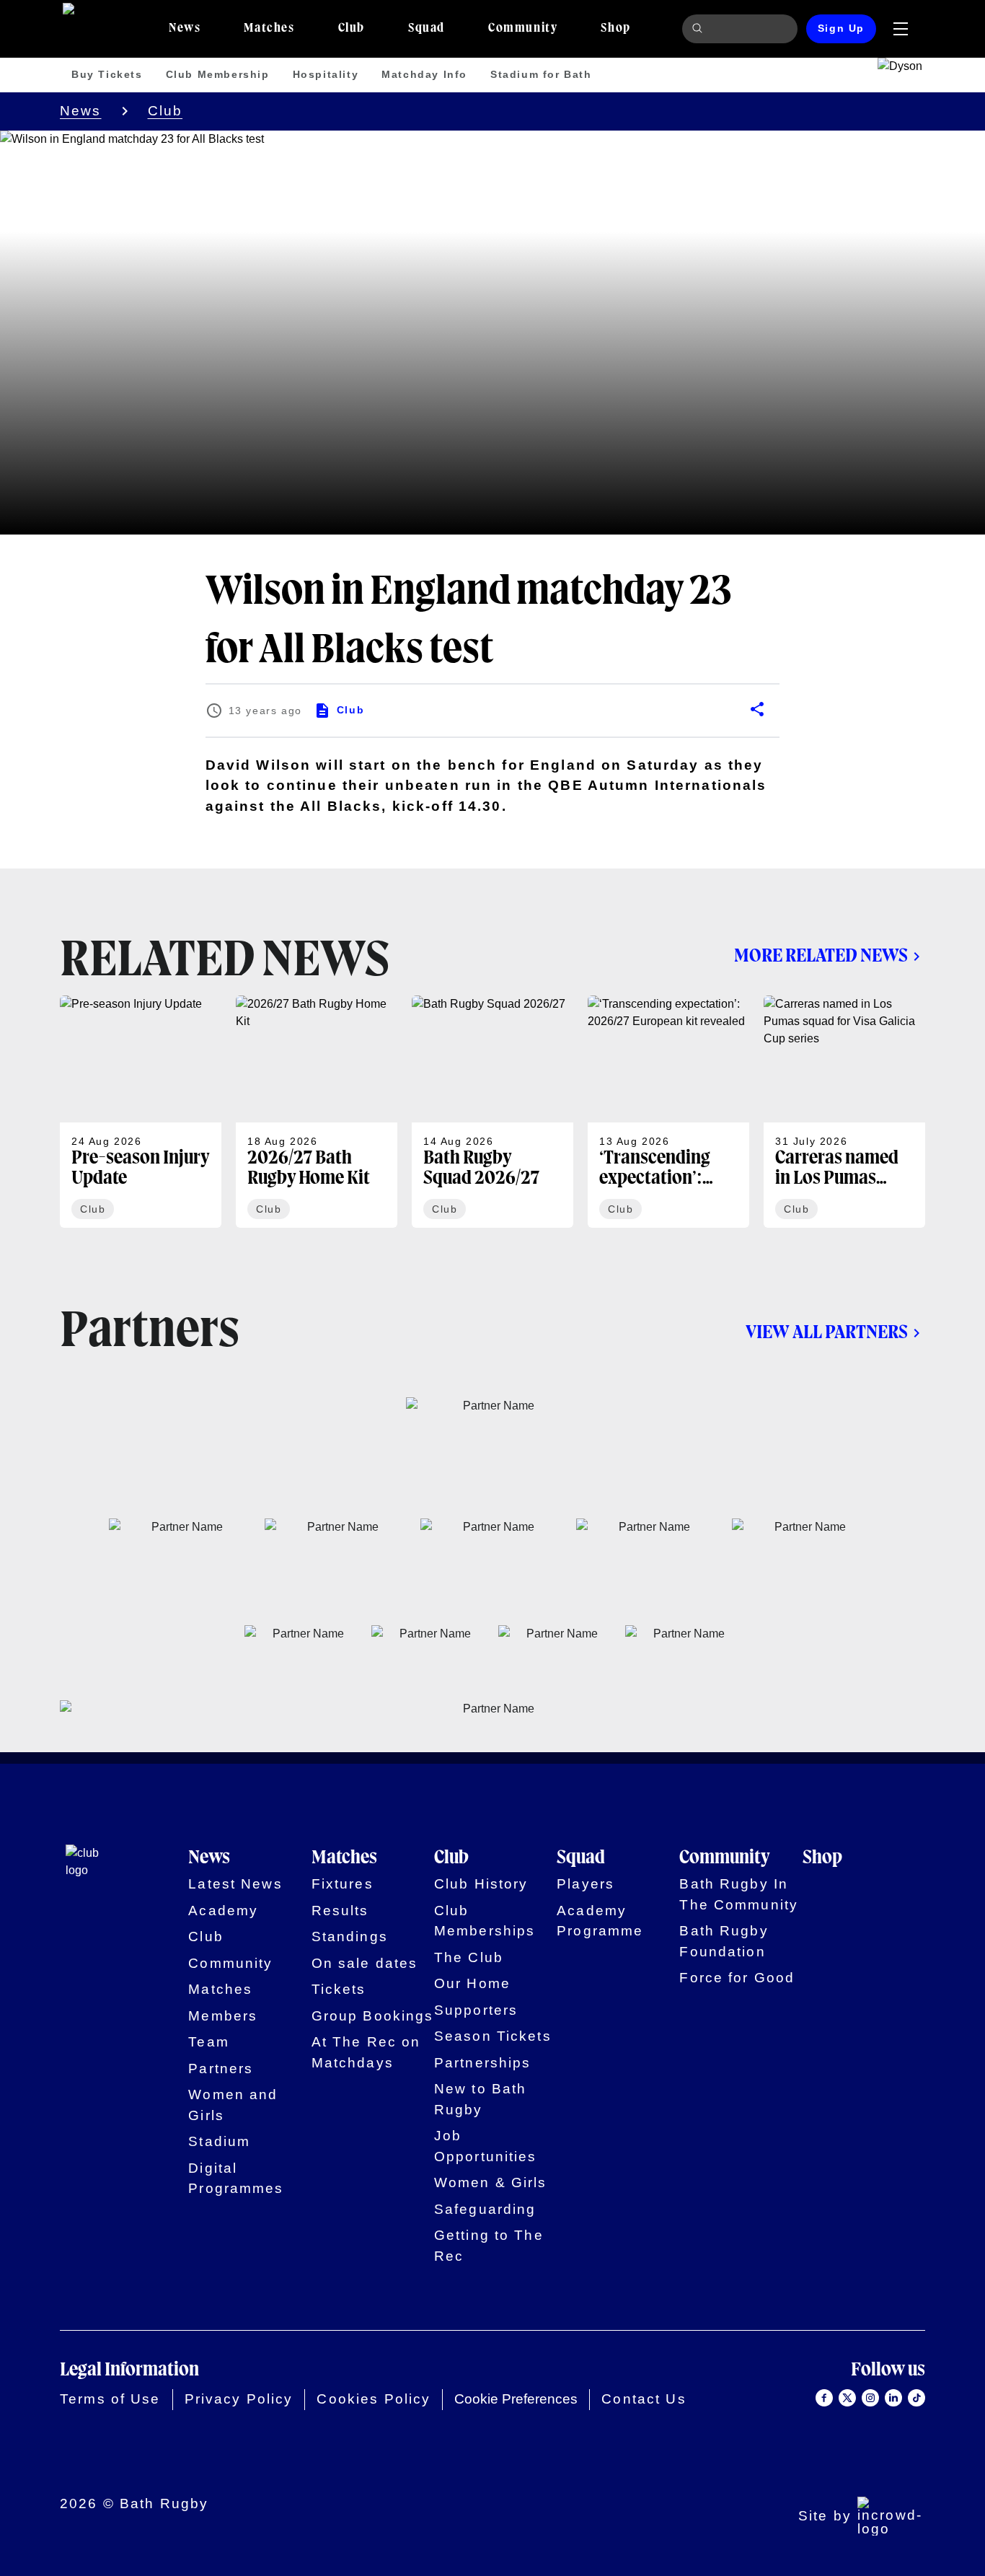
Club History (481, 1884)
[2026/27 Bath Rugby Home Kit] (317, 1112)
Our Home (472, 1983)
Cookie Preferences (516, 2399)
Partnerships (483, 2063)
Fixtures (343, 1884)
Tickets (339, 1989)
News (81, 111)
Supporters (476, 2010)
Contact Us (644, 2399)
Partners (221, 2069)
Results (340, 1911)
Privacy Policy (239, 2399)
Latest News (235, 1884)
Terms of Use (110, 2399)
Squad (581, 1858)
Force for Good (737, 1978)
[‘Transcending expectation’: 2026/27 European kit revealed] (668, 1112)
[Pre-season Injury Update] (141, 1112)
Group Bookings (373, 2016)
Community (230, 1963)
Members (223, 2016)
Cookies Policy (374, 2399)
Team (209, 2042)
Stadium (219, 2141)
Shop (822, 1858)
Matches (220, 1989)
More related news (821, 956)
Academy (223, 1911)
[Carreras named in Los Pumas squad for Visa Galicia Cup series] (844, 1112)
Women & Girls (491, 2182)
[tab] (185, 29)
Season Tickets (493, 2036)
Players (586, 1884)
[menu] (901, 29)
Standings (350, 1937)
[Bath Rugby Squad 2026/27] (492, 1112)
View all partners (827, 1333)
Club (165, 111)
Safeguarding (485, 2209)
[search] (699, 29)
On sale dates (365, 1963)
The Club (469, 1957)
